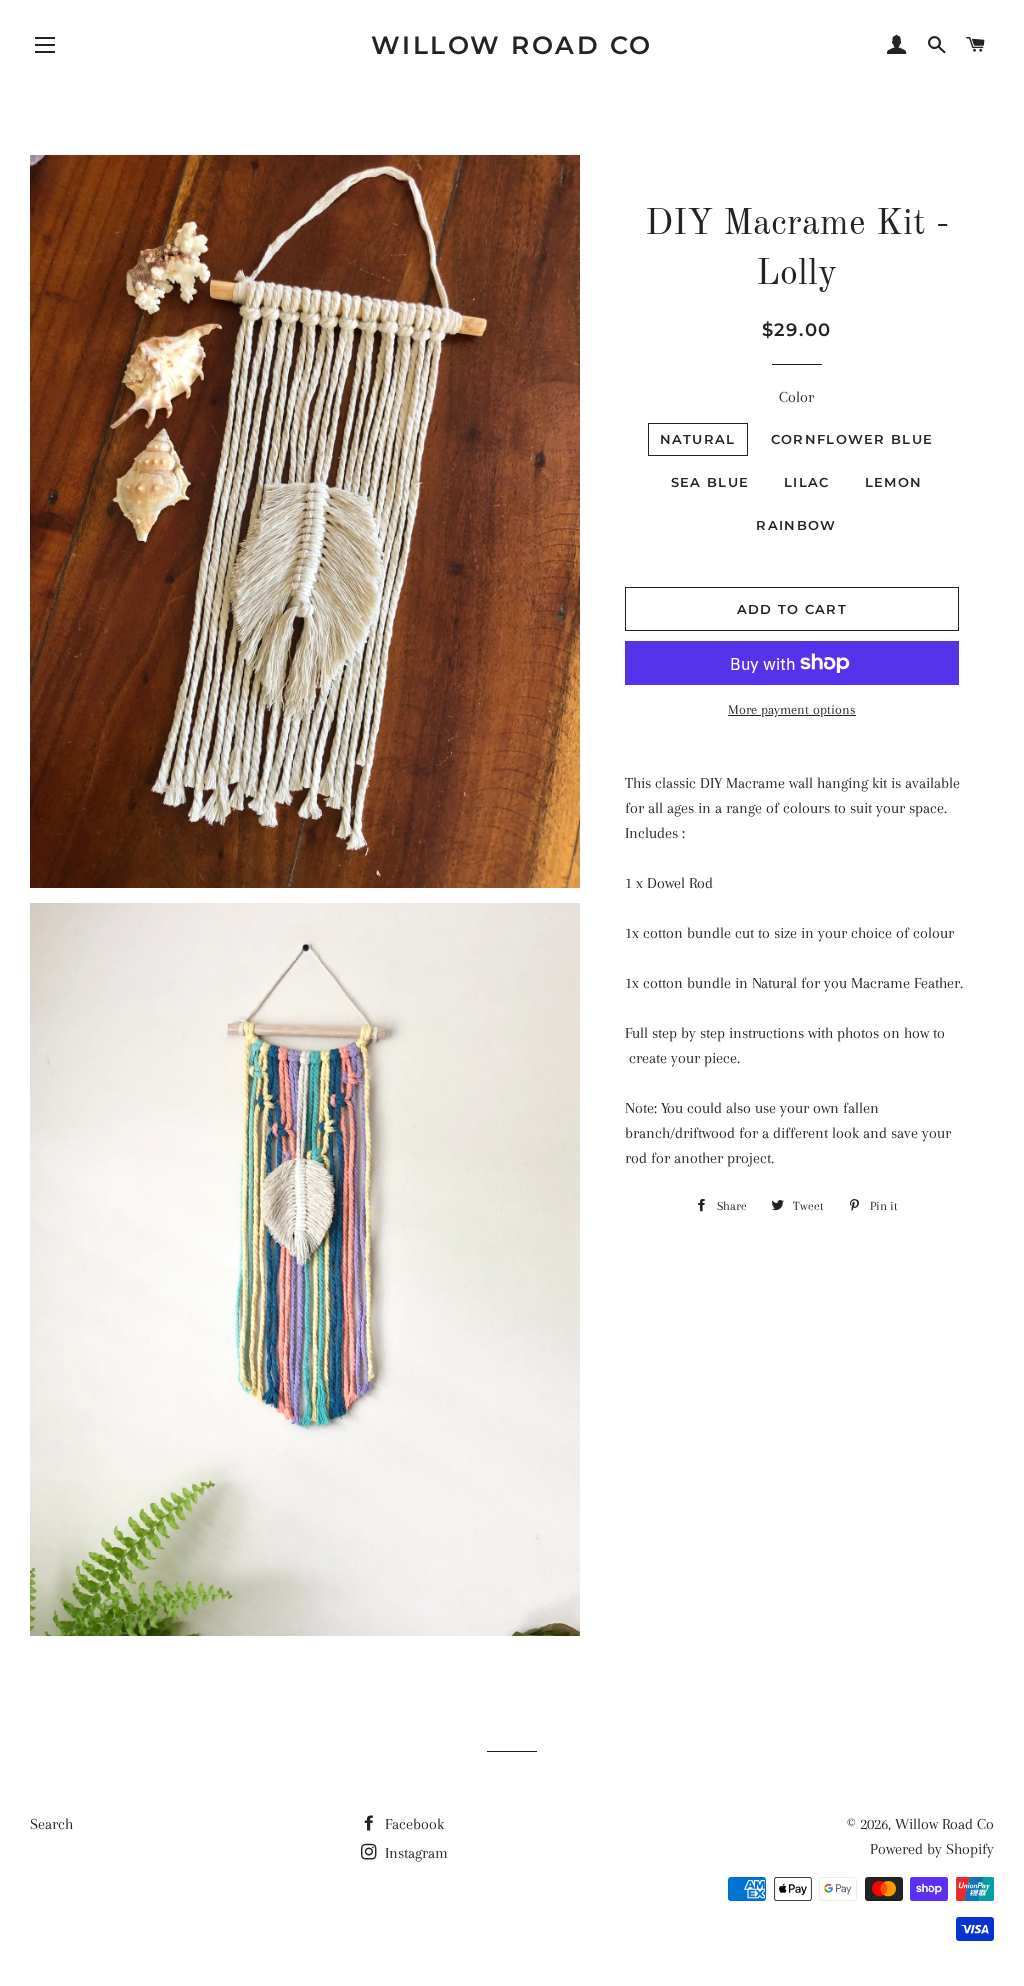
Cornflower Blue (852, 439)
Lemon (894, 482)
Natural (698, 439)
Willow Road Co (512, 45)
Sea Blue (710, 482)
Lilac (807, 482)
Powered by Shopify (932, 1849)
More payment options (792, 709)
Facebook (412, 1824)
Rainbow (796, 525)
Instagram (414, 1853)
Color (796, 397)
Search (51, 1824)
